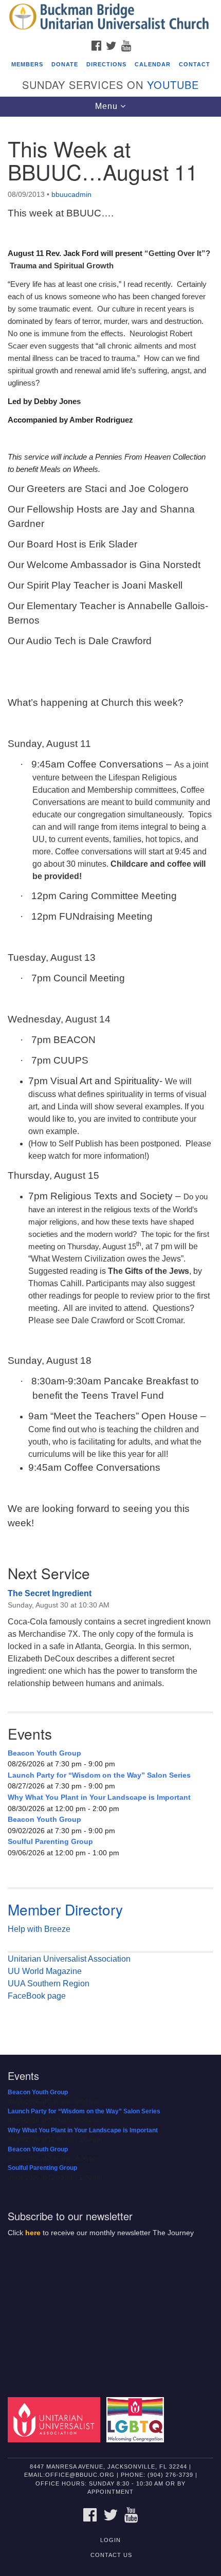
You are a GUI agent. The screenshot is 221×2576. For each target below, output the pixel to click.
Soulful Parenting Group (50, 1841)
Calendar (153, 64)
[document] (110, 1078)
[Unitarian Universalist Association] (56, 2419)
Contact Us (111, 2555)
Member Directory (65, 1909)
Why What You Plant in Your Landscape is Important (99, 1797)
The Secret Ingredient (50, 1593)
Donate (65, 64)
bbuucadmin (71, 194)
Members (27, 64)
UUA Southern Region (49, 1984)
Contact (195, 64)
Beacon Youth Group (44, 1753)
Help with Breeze (39, 1929)
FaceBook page (37, 1996)
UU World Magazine (45, 1971)
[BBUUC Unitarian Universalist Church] (110, 17)
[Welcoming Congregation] (137, 2419)
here (33, 2233)
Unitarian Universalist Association (69, 1959)
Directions (106, 64)
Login (110, 2540)
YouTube (173, 85)
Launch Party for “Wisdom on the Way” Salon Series (99, 1775)
